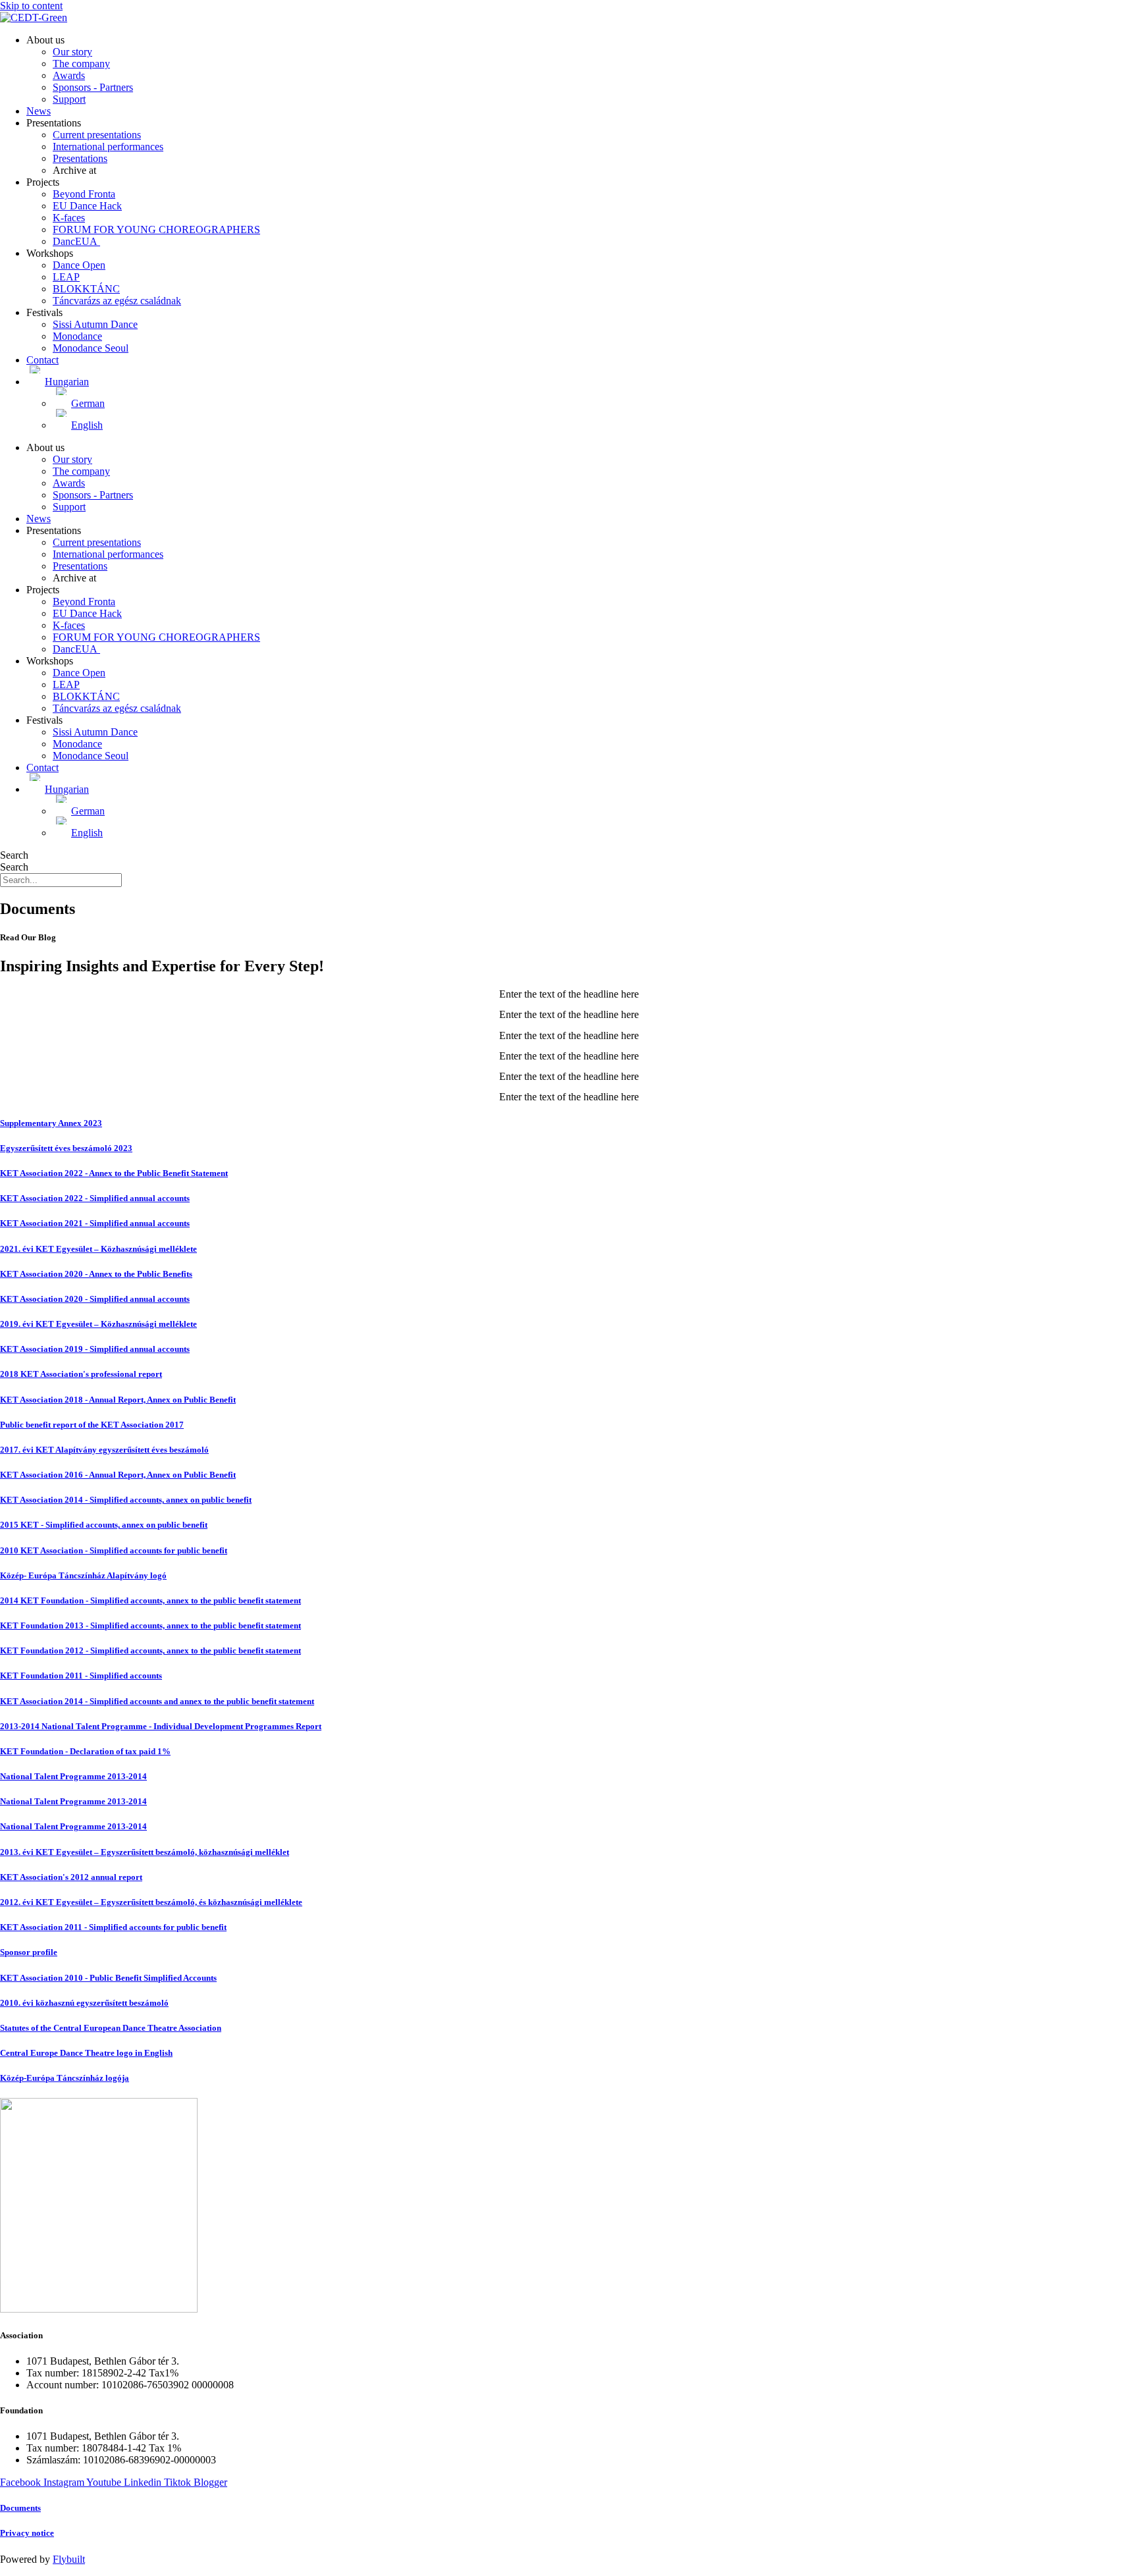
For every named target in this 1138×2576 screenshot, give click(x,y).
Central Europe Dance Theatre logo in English (86, 2053)
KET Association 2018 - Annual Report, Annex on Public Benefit (118, 1400)
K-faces (69, 218)
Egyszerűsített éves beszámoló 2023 (66, 1148)
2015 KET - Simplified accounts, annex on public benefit (104, 1525)
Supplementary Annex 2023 (51, 1123)
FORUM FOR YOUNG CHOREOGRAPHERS (156, 229)
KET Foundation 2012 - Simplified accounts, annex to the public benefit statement (150, 1650)
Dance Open (79, 265)
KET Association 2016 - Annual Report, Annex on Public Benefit (118, 1475)
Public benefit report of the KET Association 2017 (92, 1425)
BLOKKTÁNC (86, 289)
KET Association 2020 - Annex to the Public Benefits (96, 1274)
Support (69, 99)
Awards (69, 75)
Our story (72, 52)
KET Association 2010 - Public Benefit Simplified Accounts (108, 1978)
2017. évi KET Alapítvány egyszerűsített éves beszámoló (104, 1450)
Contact (42, 360)
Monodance (77, 336)
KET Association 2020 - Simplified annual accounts (95, 1299)
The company (81, 64)
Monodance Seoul (91, 348)
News (39, 111)
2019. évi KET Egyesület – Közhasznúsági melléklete (98, 1324)
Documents (20, 2508)
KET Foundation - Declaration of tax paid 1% (85, 1751)
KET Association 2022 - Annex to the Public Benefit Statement (114, 1173)
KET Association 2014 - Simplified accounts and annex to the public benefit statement (157, 1701)
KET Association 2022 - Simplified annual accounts (95, 1198)
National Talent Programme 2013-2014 (73, 1776)
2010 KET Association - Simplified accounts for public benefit (114, 1550)
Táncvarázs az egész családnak (117, 301)
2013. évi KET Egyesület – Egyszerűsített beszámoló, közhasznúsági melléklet (145, 1852)
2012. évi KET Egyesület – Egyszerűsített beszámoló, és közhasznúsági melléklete (151, 1902)
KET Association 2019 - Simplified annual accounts (95, 1349)
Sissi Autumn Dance (95, 324)
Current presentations (97, 135)
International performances (108, 147)
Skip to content (31, 6)
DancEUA (76, 241)
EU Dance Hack (87, 206)
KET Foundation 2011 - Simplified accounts (81, 1676)
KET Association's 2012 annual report (71, 1877)
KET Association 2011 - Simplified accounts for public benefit (113, 1927)
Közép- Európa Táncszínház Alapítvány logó (83, 1575)
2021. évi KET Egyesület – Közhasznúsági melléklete (98, 1249)
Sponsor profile (29, 1952)
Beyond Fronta (84, 194)
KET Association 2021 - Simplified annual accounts (95, 1223)
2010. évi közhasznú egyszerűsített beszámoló (84, 2003)
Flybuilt (69, 2559)
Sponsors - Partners (93, 87)
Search (14, 855)
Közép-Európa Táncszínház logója (65, 2078)
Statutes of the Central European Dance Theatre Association (111, 2028)
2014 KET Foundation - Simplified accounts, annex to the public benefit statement (150, 1600)
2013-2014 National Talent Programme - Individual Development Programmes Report (161, 1726)
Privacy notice (27, 2533)
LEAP (66, 277)
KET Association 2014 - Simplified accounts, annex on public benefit (126, 1500)
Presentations (80, 158)
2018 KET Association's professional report (81, 1374)
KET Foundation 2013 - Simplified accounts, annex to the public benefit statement (150, 1625)
